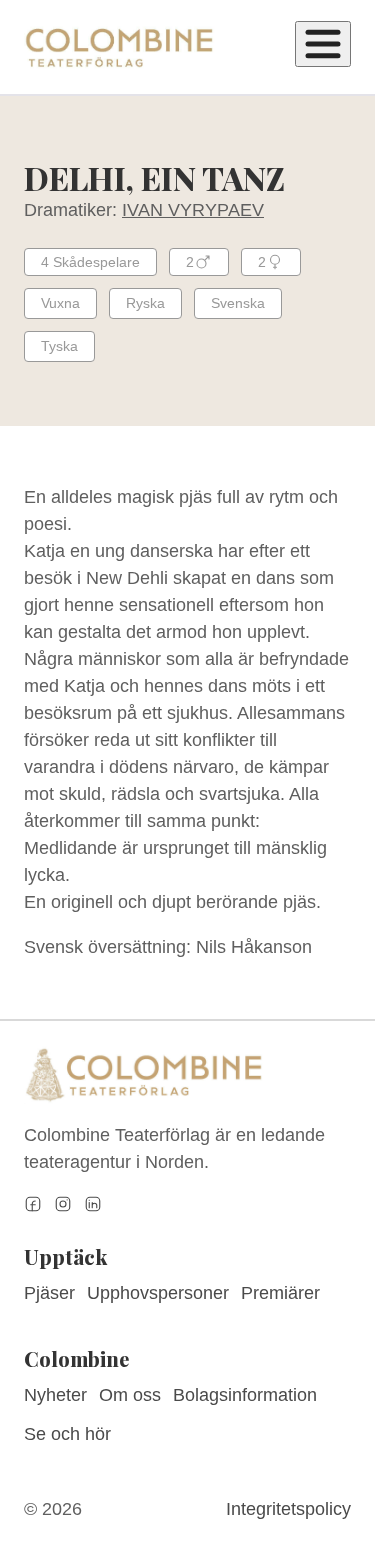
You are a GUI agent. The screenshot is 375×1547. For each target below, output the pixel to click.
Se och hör (67, 1434)
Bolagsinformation (245, 1395)
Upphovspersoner (158, 1293)
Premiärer (280, 1293)
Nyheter (55, 1395)
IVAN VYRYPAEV (193, 210)
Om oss (130, 1395)
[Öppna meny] (323, 44)
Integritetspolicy (288, 1509)
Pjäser (49, 1293)
